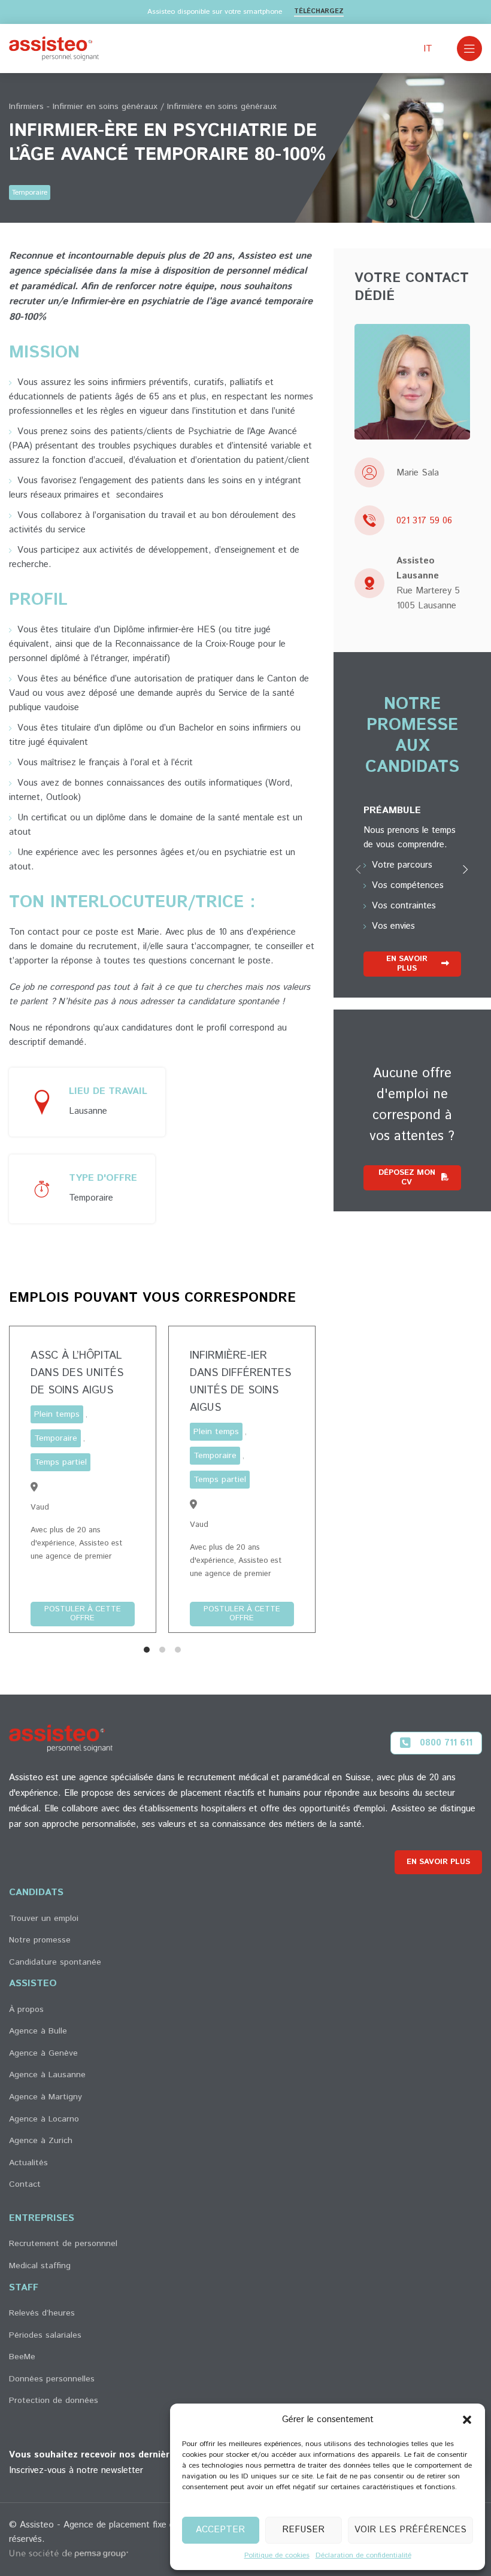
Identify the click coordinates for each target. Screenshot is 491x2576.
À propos (26, 2010)
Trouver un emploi (44, 1919)
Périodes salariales (45, 2335)
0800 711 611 (446, 1743)
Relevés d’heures (42, 2313)
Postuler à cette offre (83, 1613)
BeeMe (22, 2357)
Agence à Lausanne (47, 2075)
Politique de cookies (277, 2555)
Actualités (28, 2163)
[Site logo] (54, 48)
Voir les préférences (410, 2530)
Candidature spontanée (55, 1962)
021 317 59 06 (424, 521)
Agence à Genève (43, 2053)
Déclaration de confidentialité (363, 2555)
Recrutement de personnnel (63, 2244)
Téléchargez (319, 12)
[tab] (147, 1650)
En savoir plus (407, 964)
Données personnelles (52, 2379)
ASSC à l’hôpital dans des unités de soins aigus (77, 1373)
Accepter (220, 2530)
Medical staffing (40, 2266)
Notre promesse (40, 1940)
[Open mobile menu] (469, 49)
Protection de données (54, 2401)
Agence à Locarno (44, 2119)
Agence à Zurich (41, 2141)
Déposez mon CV (407, 1178)
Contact (25, 2184)
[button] (467, 2420)
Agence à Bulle (38, 2031)
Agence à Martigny (46, 2097)
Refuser (303, 2530)
